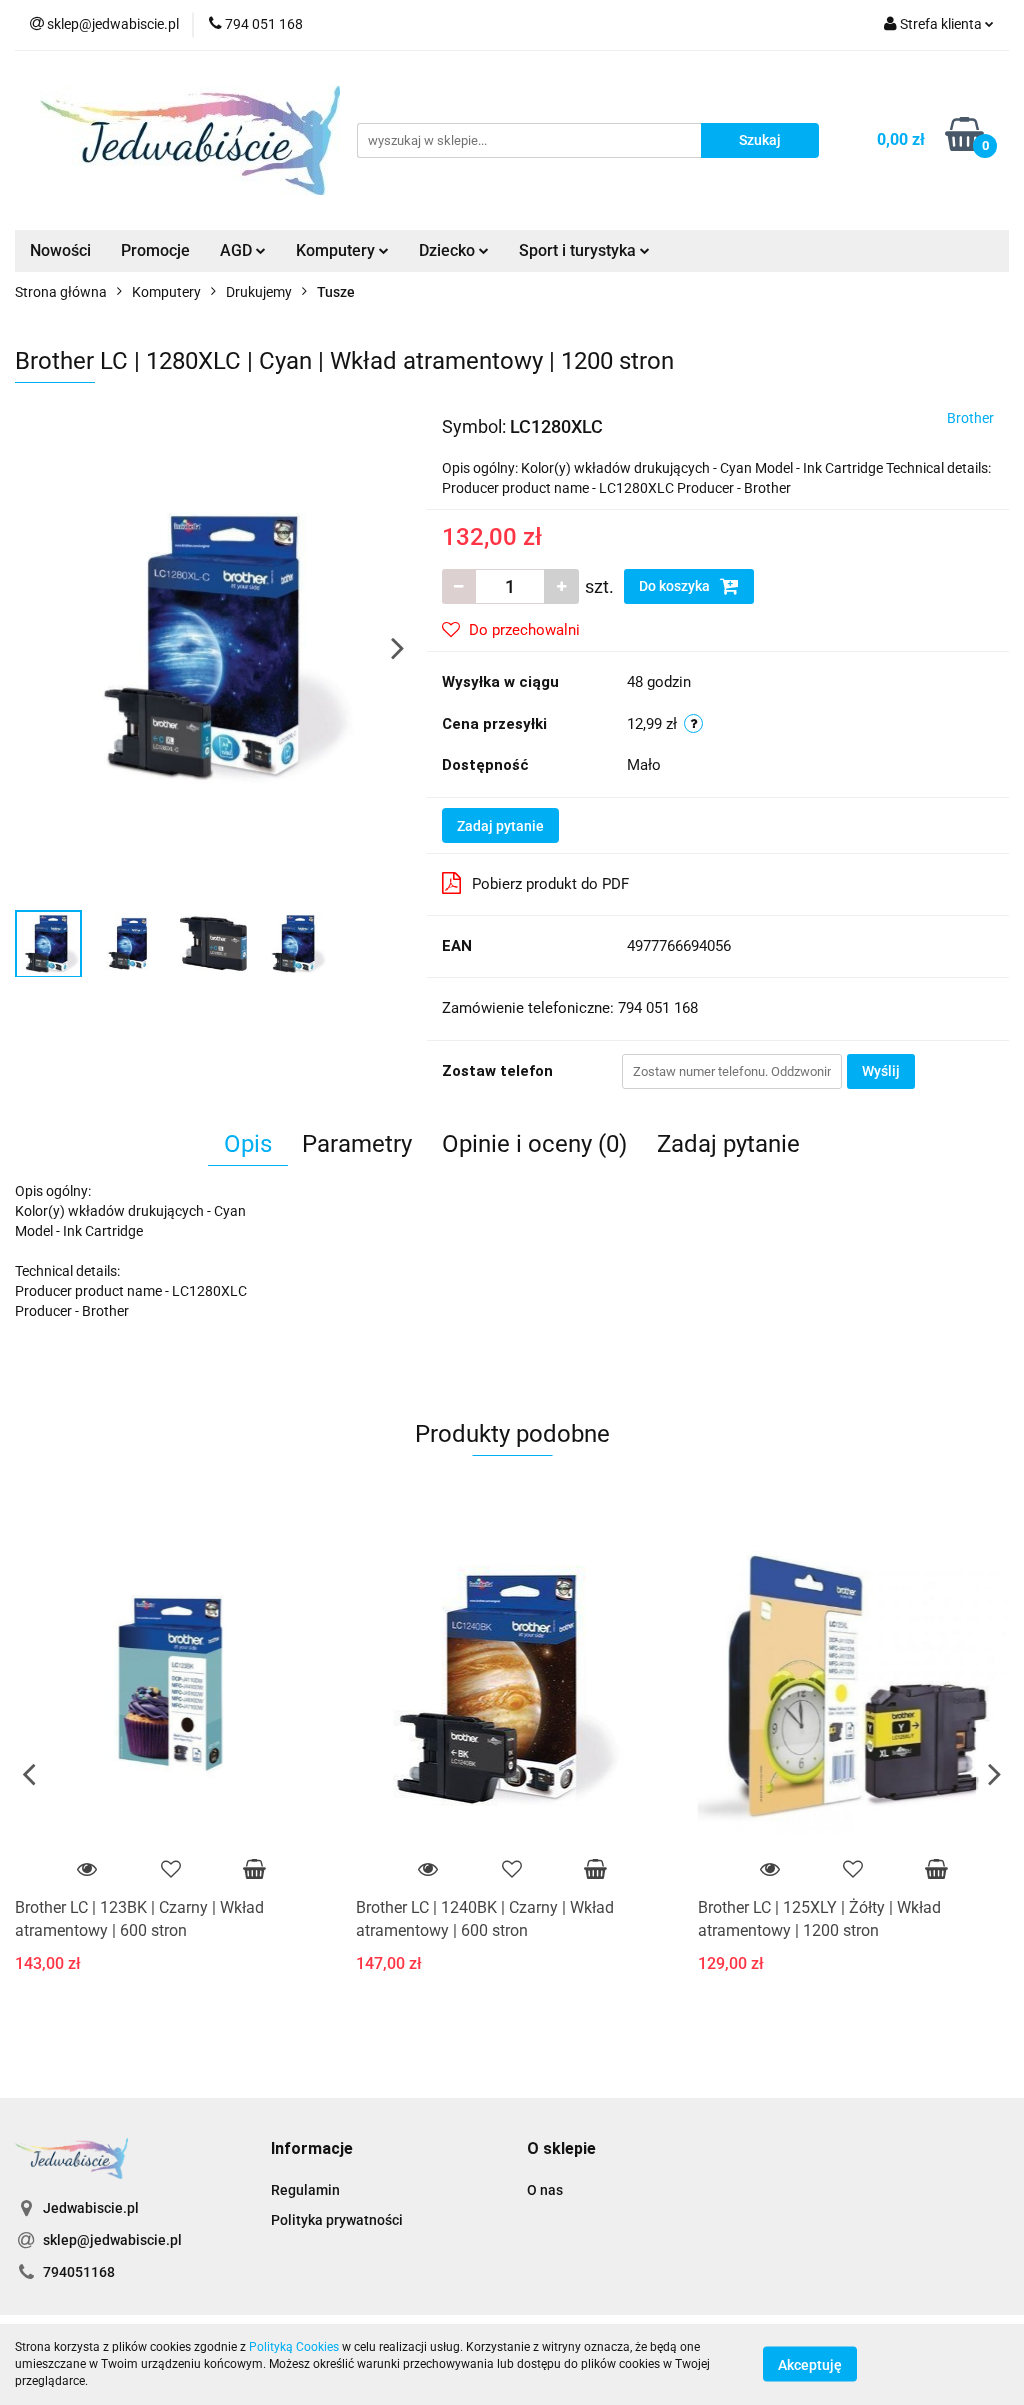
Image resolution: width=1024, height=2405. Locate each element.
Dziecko (449, 250)
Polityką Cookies (294, 2347)
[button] (312, 2149)
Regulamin (305, 2190)
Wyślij (881, 1071)
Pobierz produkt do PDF (550, 884)
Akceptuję (810, 2365)
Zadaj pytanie (500, 826)
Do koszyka (676, 586)
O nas (545, 2190)
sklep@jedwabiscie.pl (112, 2240)
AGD (238, 250)
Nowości (60, 250)
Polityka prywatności (337, 2220)
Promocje (155, 250)
